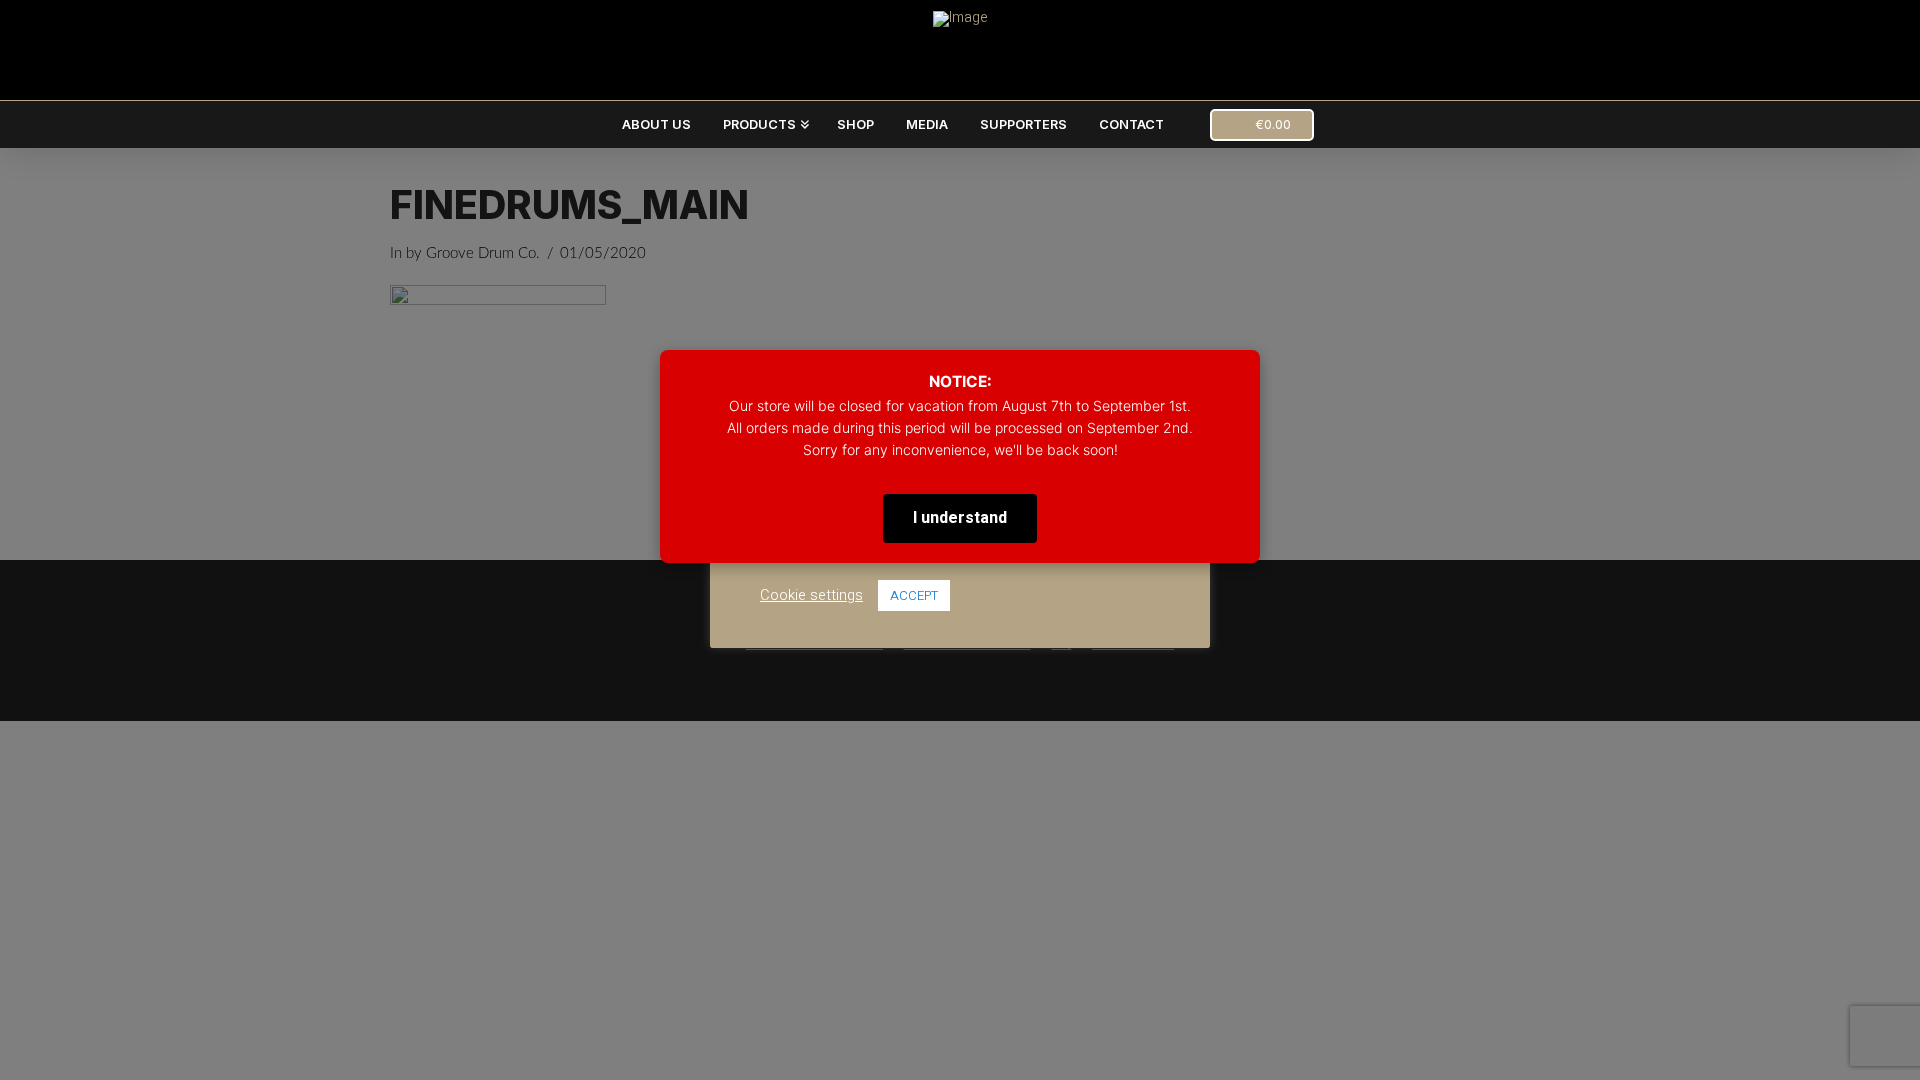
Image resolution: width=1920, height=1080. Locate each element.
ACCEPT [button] (914, 595)
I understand (960, 518)
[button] (1262, 125)
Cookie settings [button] (811, 596)
